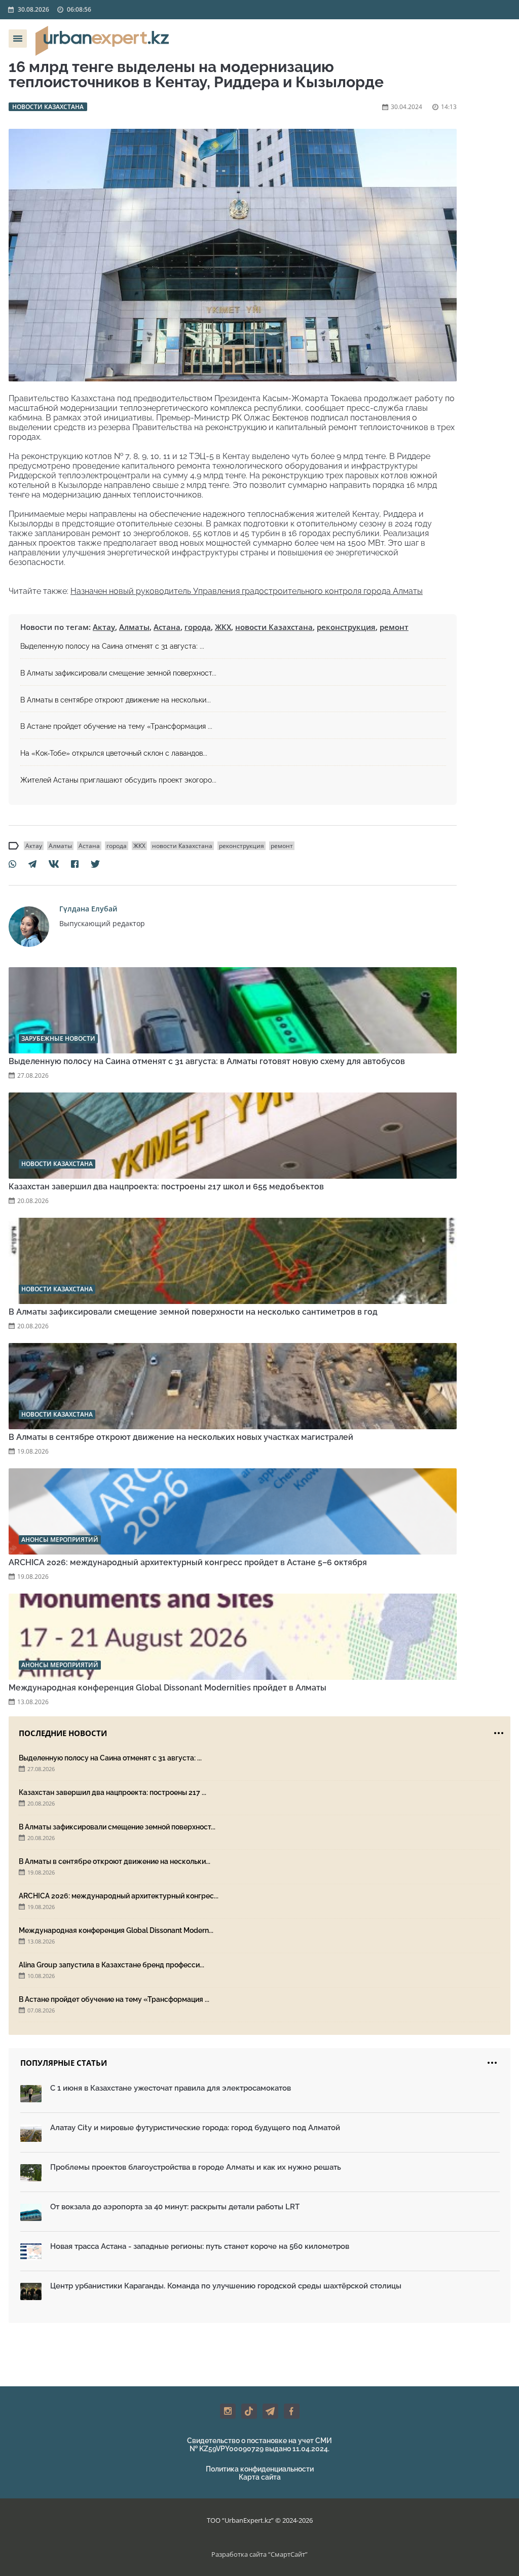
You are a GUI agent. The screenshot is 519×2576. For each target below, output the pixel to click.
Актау (104, 627)
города (198, 627)
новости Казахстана (274, 627)
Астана (167, 627)
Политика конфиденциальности (260, 2469)
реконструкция (346, 627)
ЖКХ (223, 627)
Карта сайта (260, 2477)
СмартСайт (288, 2554)
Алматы (134, 627)
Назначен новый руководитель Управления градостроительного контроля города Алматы (247, 591)
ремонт (394, 627)
